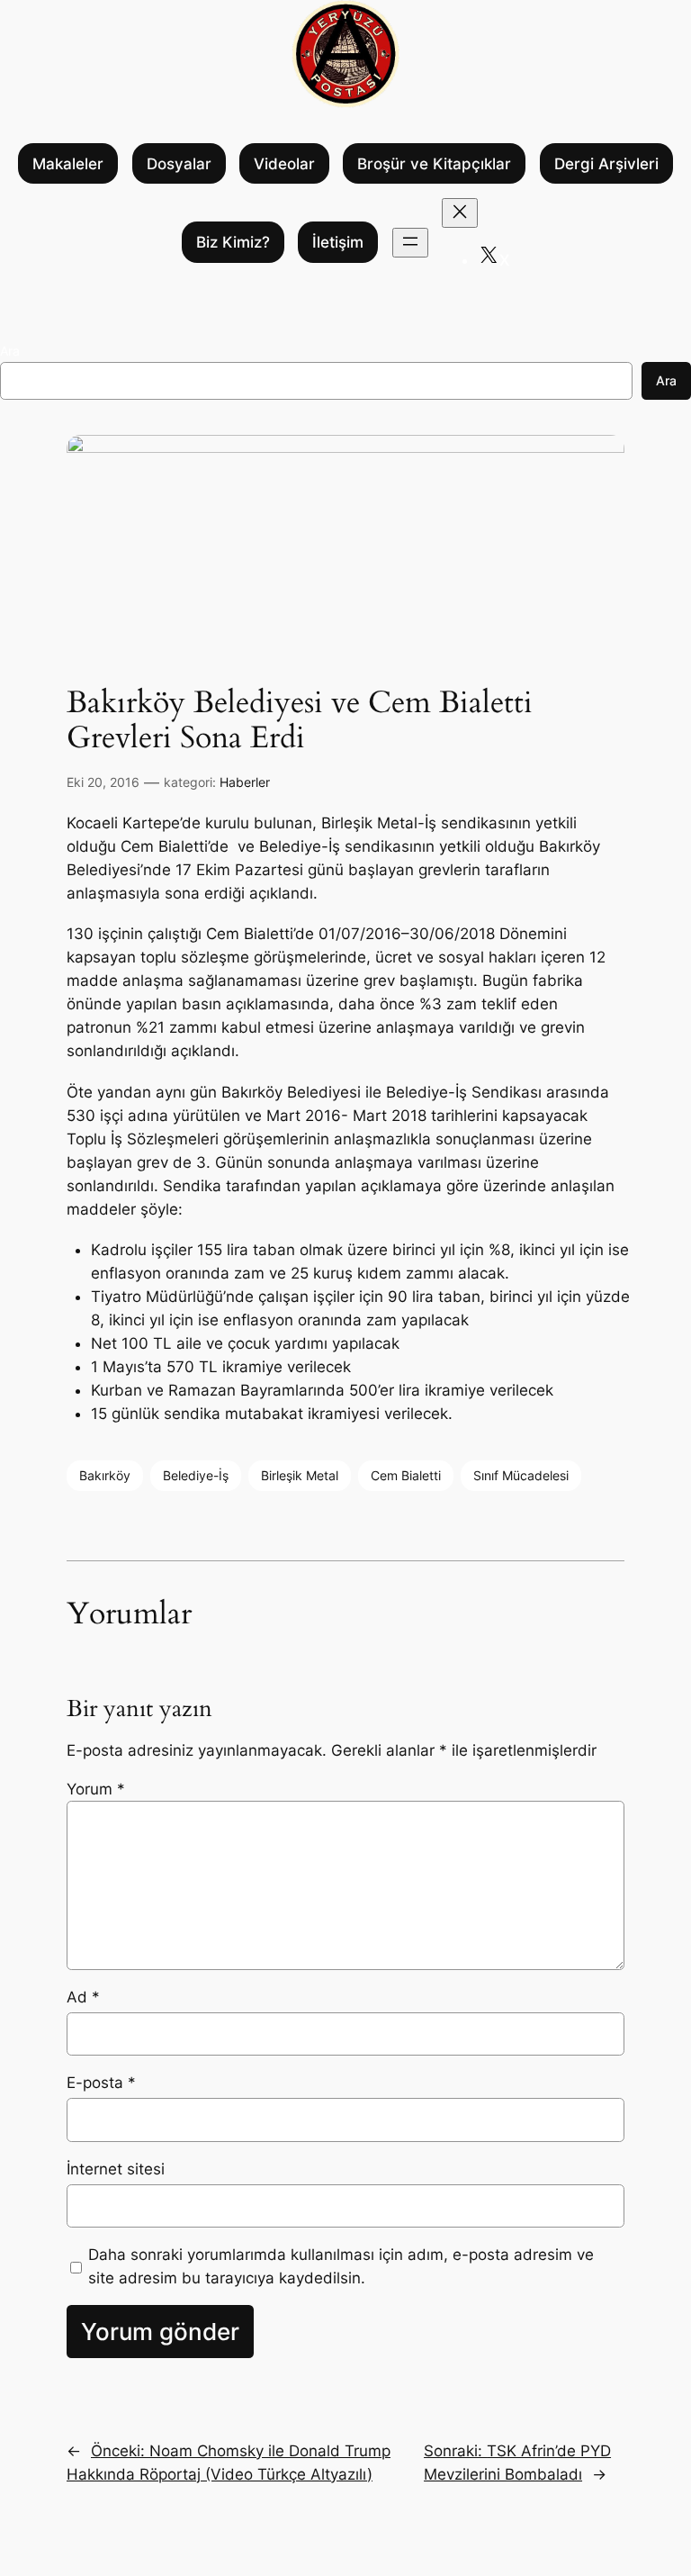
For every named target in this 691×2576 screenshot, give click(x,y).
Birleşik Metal (300, 1475)
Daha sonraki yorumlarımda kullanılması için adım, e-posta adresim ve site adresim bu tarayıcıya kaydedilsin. (341, 2266)
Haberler (245, 782)
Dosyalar (179, 164)
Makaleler (68, 164)
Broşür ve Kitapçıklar (434, 164)
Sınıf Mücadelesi (521, 1475)
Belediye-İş (196, 1475)
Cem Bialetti (406, 1475)
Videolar (284, 164)
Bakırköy (105, 1475)
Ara (10, 351)
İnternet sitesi (116, 2169)
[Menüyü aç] (410, 243)
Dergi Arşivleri (606, 164)
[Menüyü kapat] (460, 213)
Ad (83, 1997)
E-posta (101, 2083)
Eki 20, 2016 (103, 782)
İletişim (338, 242)
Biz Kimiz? (233, 242)
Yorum (96, 1789)
